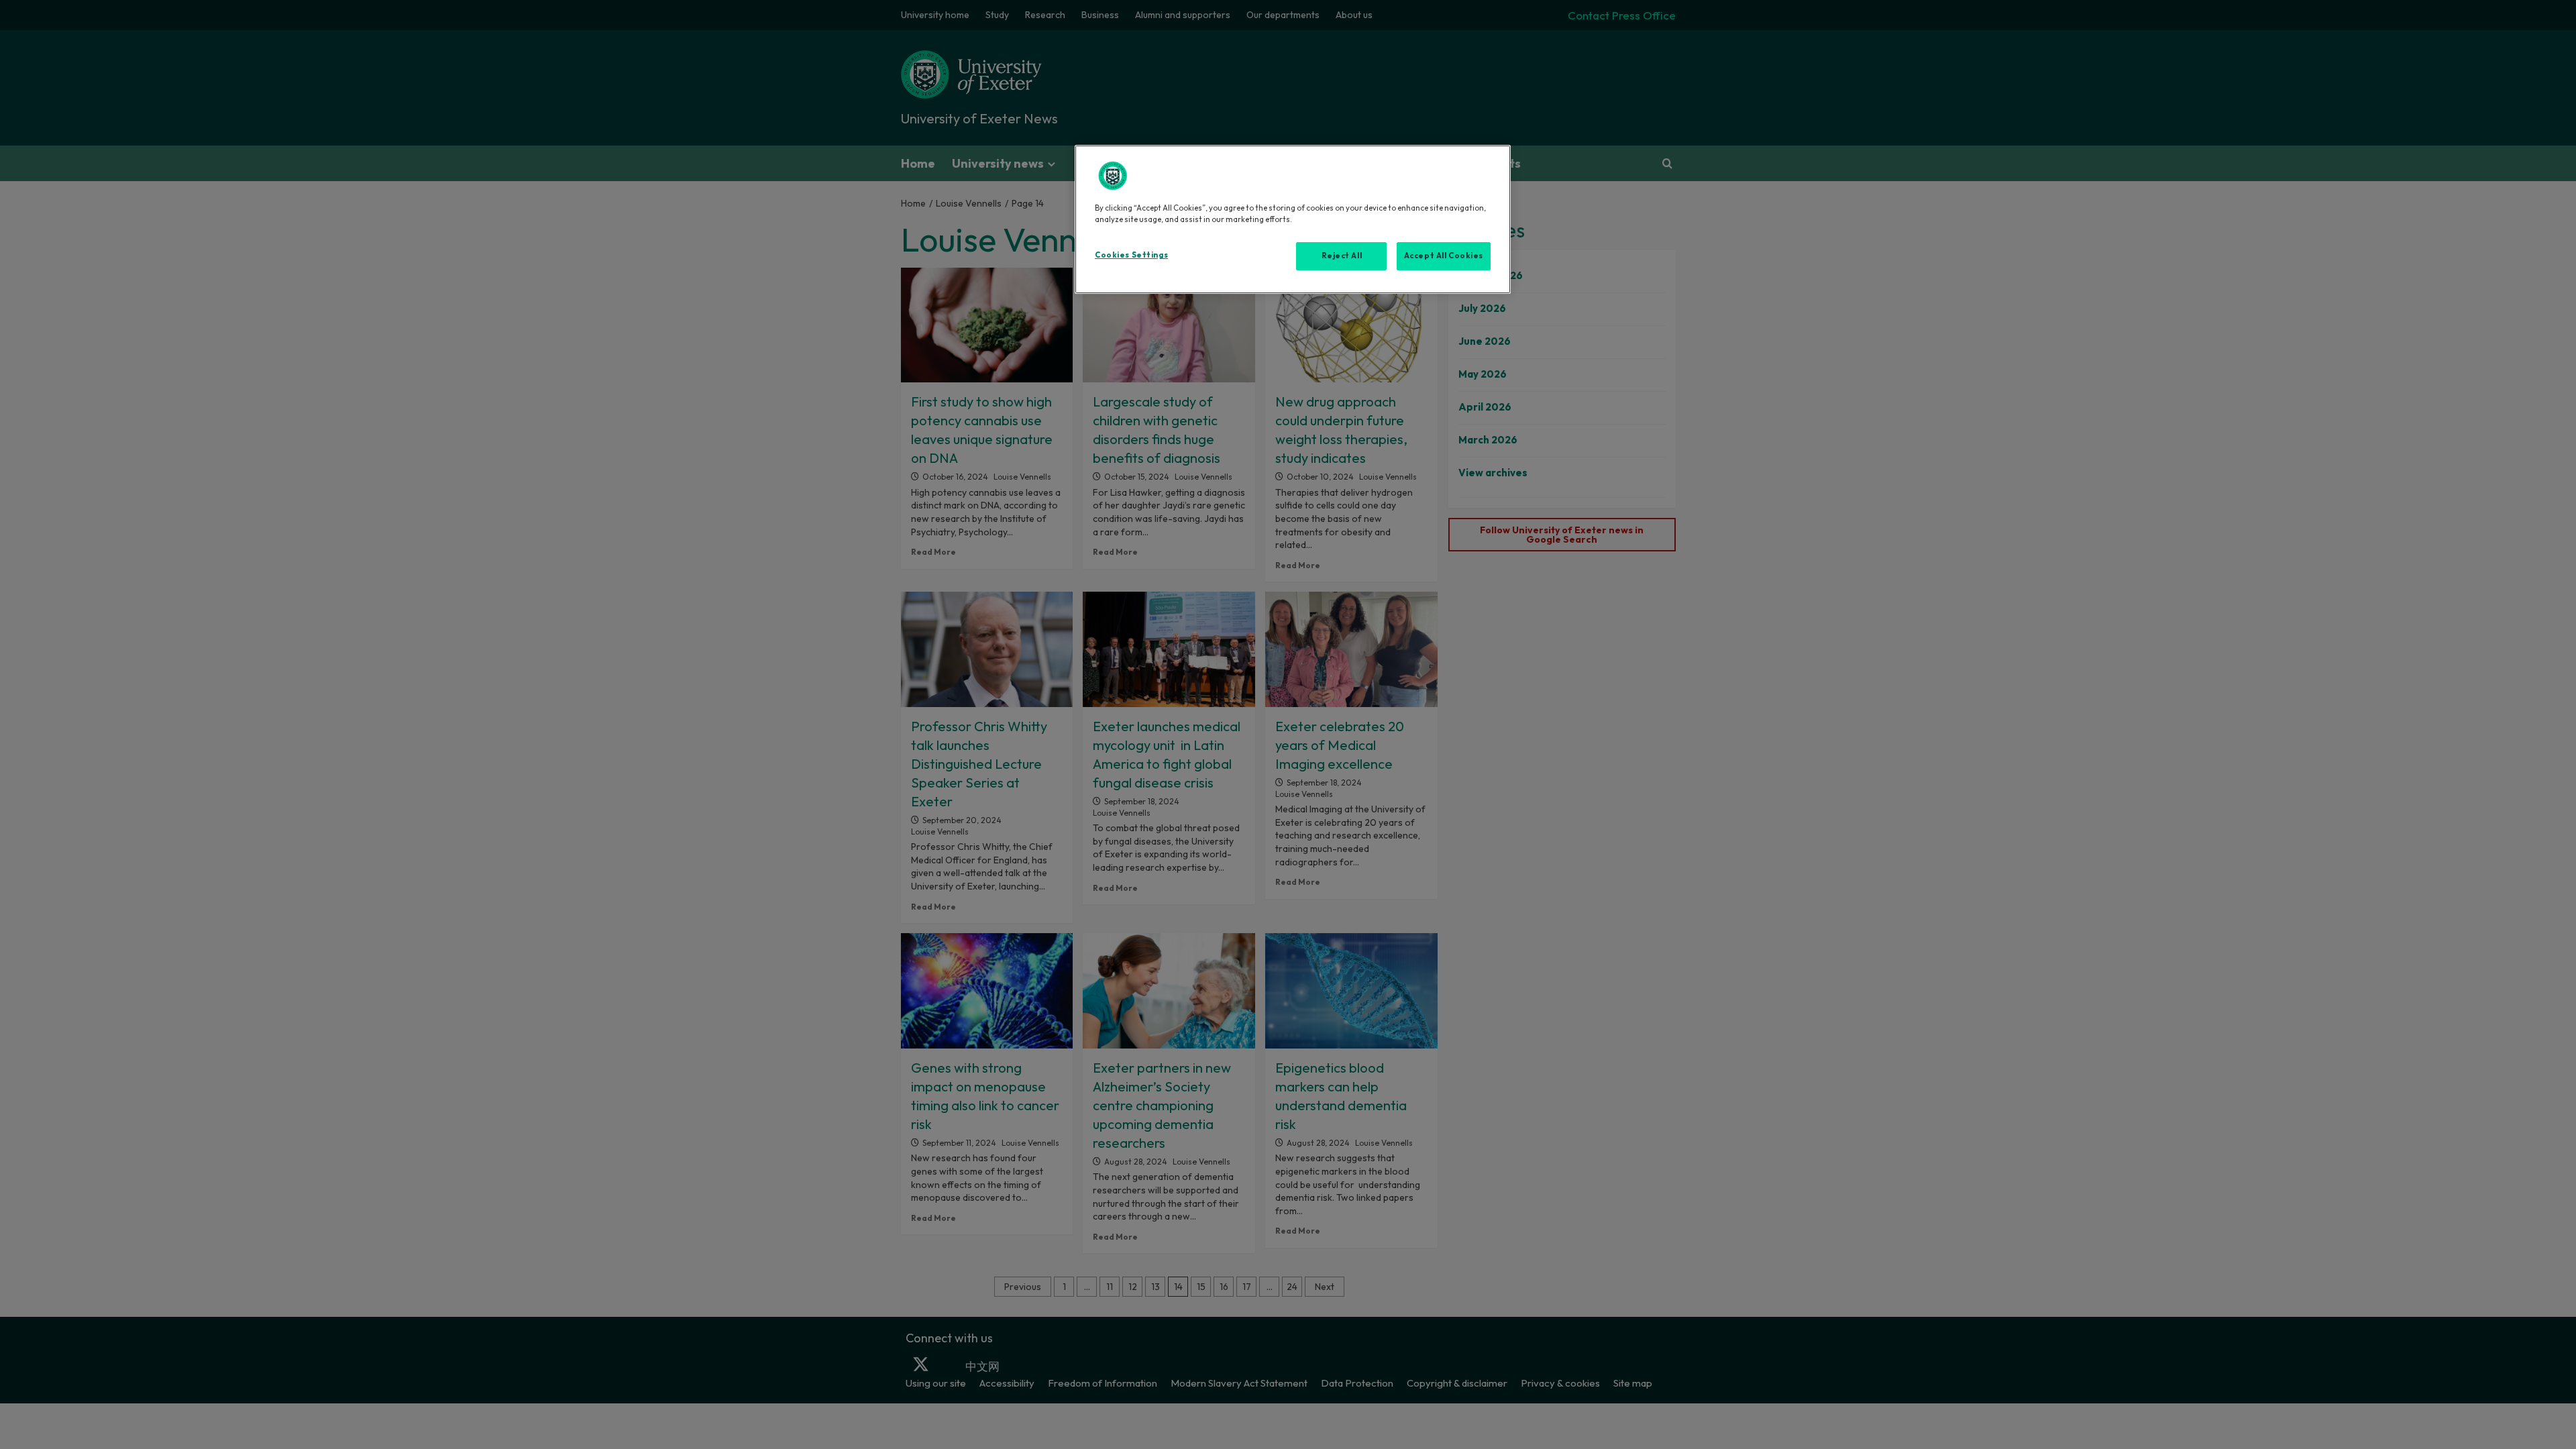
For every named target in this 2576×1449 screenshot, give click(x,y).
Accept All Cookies (1444, 256)
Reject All (1342, 256)
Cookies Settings (1131, 255)
